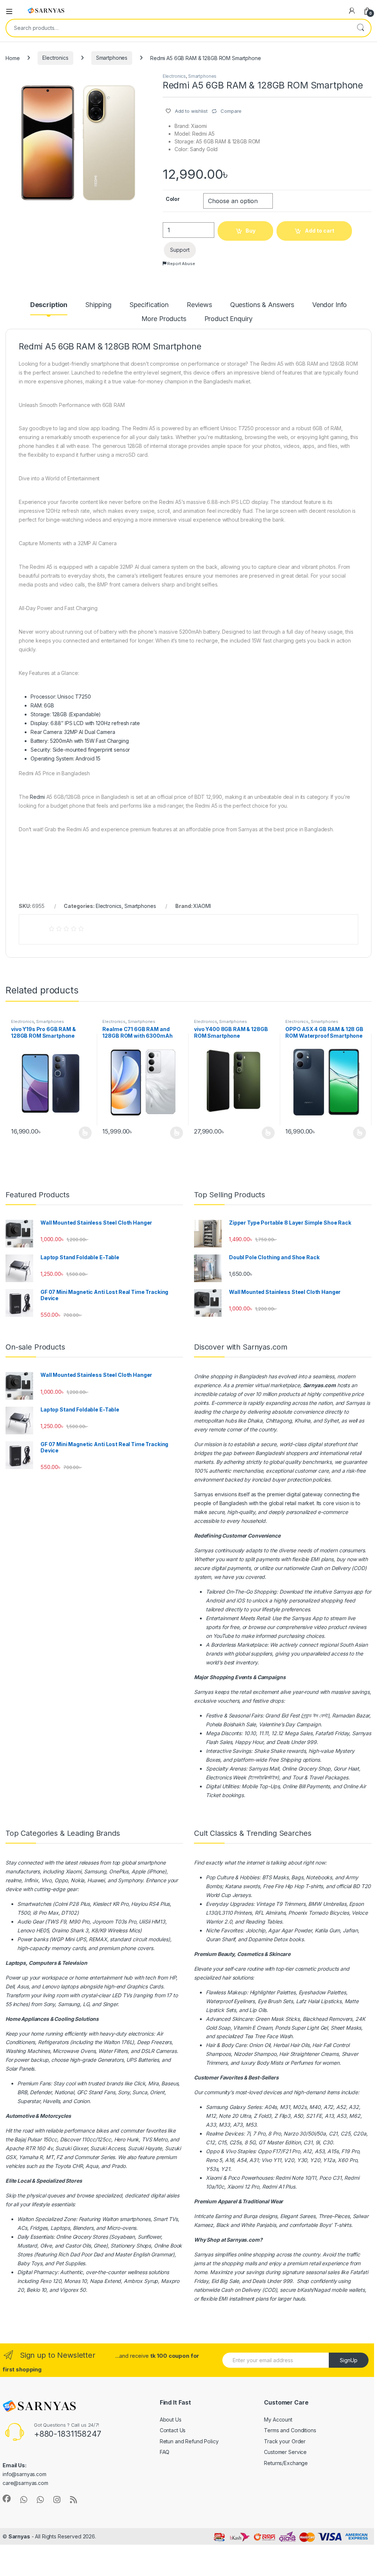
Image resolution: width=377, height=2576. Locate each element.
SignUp (349, 2360)
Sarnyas (355, 1403)
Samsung (217, 2107)
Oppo (212, 2151)
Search (360, 28)
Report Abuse (181, 264)
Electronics (55, 58)
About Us (171, 2420)
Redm (269, 2187)
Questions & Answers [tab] (262, 305)
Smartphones (112, 58)
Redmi (37, 797)
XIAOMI (202, 906)
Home (13, 58)
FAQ (165, 2452)
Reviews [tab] (199, 305)
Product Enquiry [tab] (228, 319)
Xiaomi (73, 1871)
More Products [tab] (164, 319)
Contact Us (173, 2430)
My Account (278, 2420)
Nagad (322, 2290)
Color (173, 199)
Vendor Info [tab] (330, 305)
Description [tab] (49, 305)
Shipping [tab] (98, 305)
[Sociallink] (7, 2499)
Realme (214, 2133)
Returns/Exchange (286, 2463)
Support (180, 250)
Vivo (230, 2151)
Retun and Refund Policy (189, 2441)
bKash (304, 2290)
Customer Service (285, 2452)
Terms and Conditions (290, 2430)
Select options (83, 1133)
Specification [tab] (149, 305)
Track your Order (285, 2441)
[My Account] (352, 11)
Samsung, (96, 1871)
